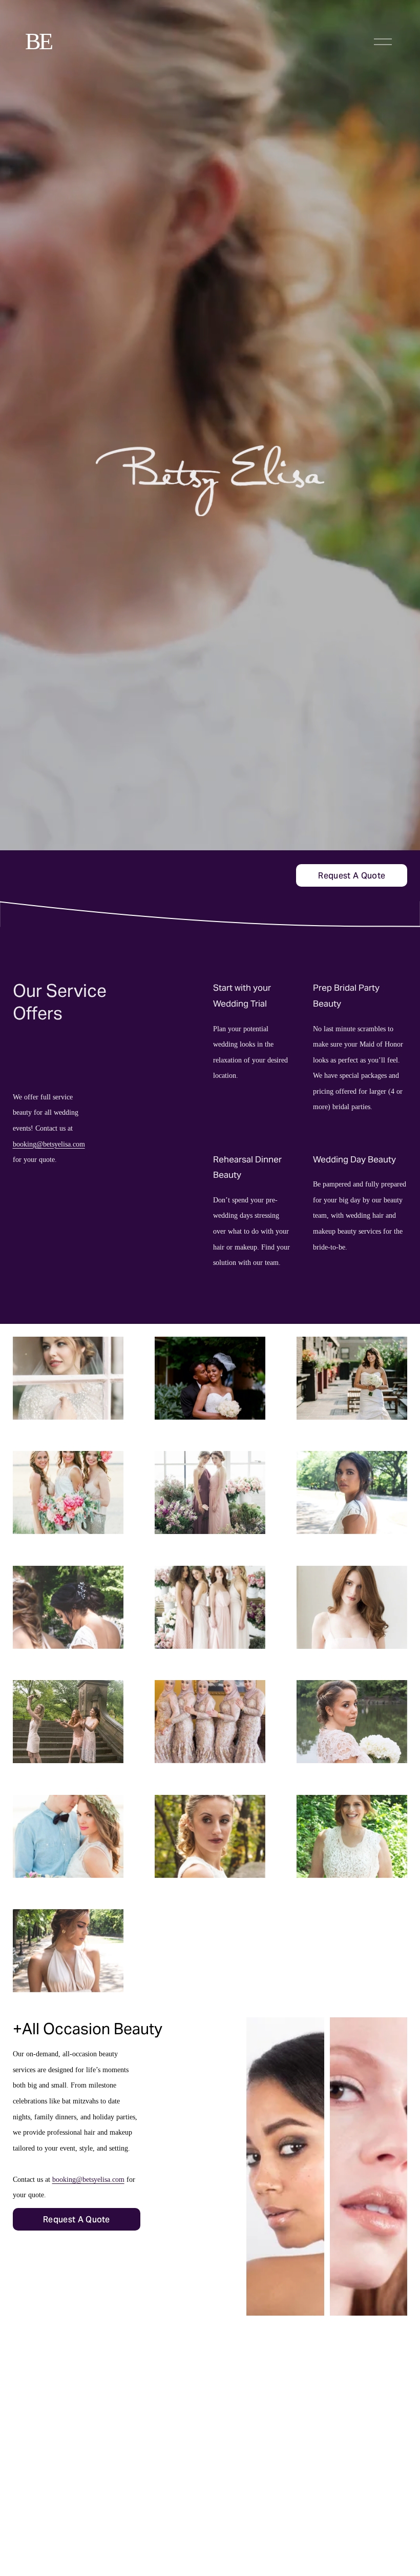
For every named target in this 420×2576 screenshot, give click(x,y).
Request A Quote (352, 876)
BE (38, 41)
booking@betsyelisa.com (49, 1144)
